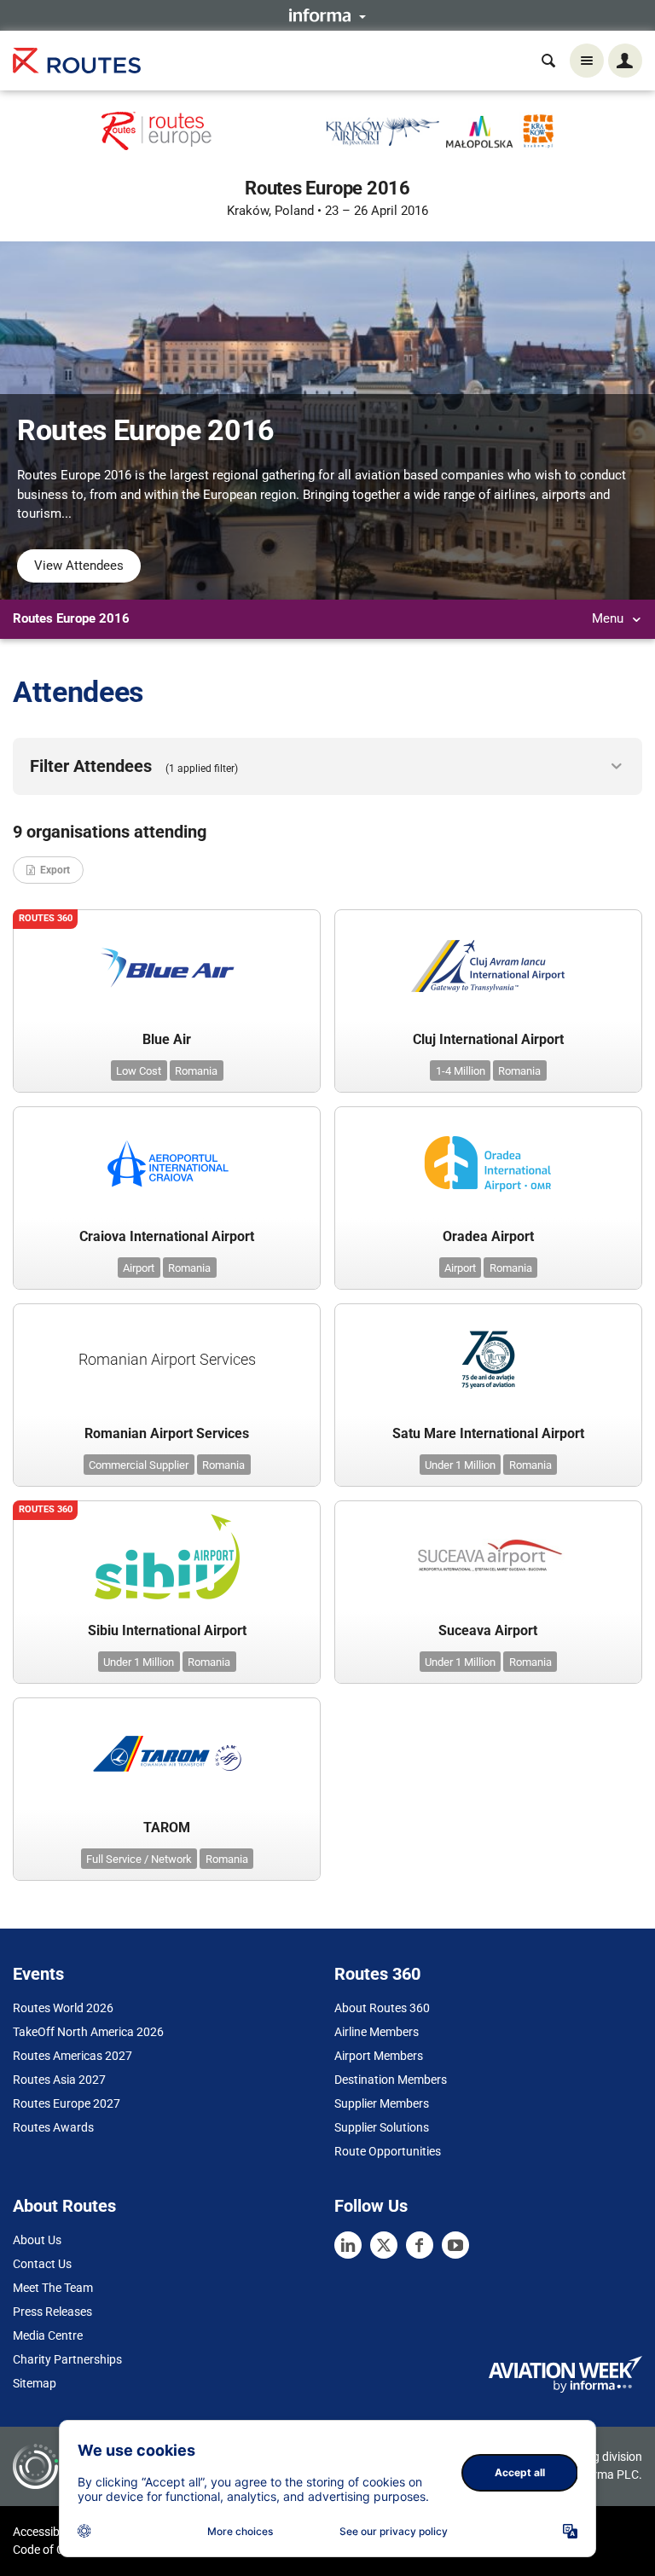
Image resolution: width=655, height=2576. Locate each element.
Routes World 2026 (63, 2008)
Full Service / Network (139, 1859)
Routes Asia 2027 (59, 2080)
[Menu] (587, 61)
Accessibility (45, 2532)
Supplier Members (382, 2103)
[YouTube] (455, 2245)
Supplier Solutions (382, 2127)
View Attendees (79, 566)
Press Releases (52, 2312)
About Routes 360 (382, 2008)
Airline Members (377, 2032)
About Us (37, 2240)
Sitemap (35, 2383)
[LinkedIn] (348, 2245)
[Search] (548, 61)
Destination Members (391, 2080)
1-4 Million (461, 1071)
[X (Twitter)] (384, 2245)
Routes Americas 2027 (72, 2056)
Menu (609, 618)
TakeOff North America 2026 (88, 2032)
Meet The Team (53, 2288)
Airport (139, 1268)
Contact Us (42, 2264)
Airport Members (379, 2056)
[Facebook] (420, 2245)
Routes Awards (53, 2127)
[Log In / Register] (625, 61)
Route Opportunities (388, 2151)
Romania (196, 1071)
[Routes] (77, 61)
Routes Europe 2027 (67, 2103)
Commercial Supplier (139, 1465)
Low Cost (139, 1071)
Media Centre (48, 2335)
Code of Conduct (57, 2550)
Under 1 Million (460, 1465)
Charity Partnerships (67, 2359)
